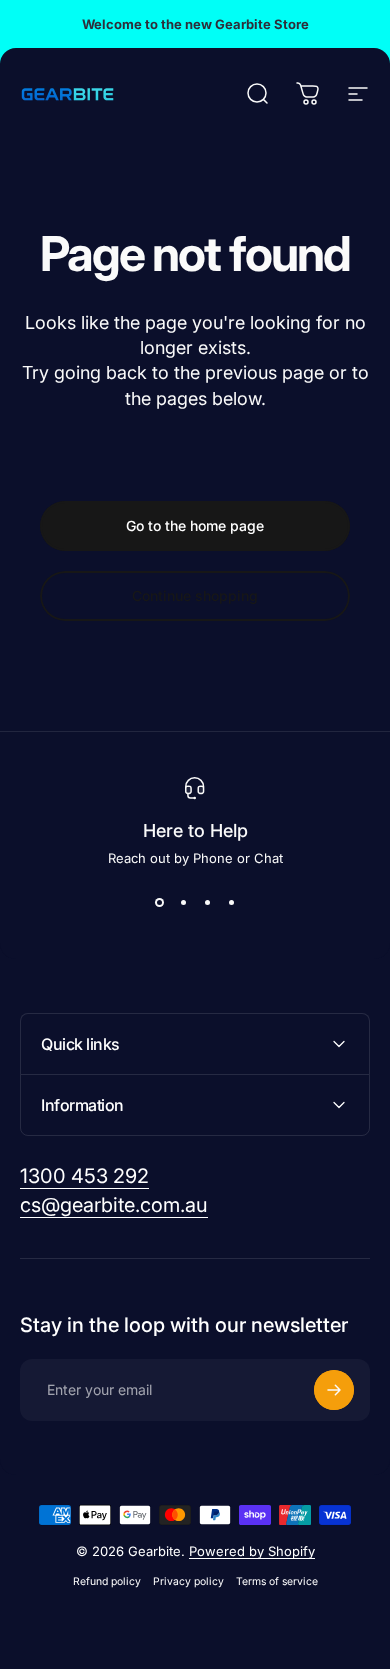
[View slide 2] (183, 902)
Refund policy (107, 1581)
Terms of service (277, 1581)
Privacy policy (188, 1581)
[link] (84, 1176)
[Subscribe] (334, 1390)
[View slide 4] (231, 902)
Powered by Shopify (252, 1551)
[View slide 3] (207, 902)
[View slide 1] (159, 902)
